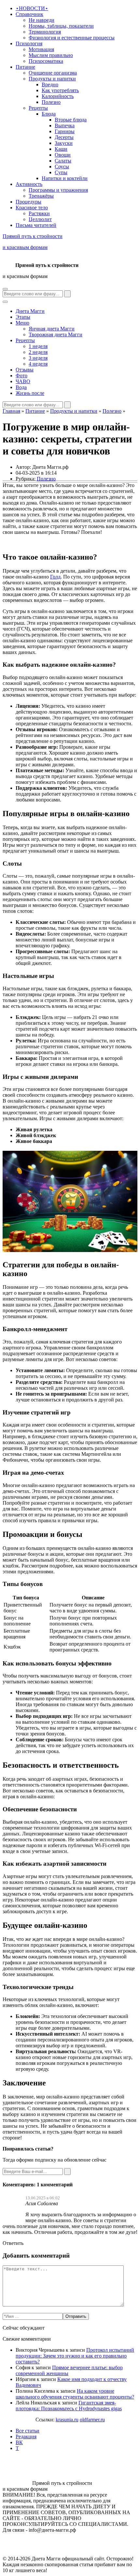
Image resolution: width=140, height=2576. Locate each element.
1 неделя (38, 346)
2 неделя (38, 352)
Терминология (45, 32)
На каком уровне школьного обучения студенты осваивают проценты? (75, 2394)
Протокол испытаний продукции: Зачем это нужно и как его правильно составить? (75, 2356)
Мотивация (41, 49)
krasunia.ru (67, 2420)
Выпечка (65, 125)
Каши (61, 149)
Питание (25, 67)
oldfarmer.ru (92, 2420)
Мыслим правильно (51, 55)
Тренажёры (41, 196)
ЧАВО (23, 381)
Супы (61, 172)
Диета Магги (30, 311)
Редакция (26, 2437)
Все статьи (28, 2431)
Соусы (62, 167)
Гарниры (65, 131)
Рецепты (38, 108)
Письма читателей (36, 225)
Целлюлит (40, 219)
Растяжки (39, 213)
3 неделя (38, 358)
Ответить (13, 2243)
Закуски (64, 143)
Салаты (63, 161)
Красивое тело (32, 208)
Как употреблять (60, 90)
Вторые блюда (71, 120)
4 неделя (38, 364)
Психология (29, 43)
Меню (22, 323)
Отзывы (25, 370)
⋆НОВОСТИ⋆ (32, 8)
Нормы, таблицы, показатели (61, 26)
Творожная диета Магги (56, 334)
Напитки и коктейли (65, 178)
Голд (55, 577)
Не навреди (42, 20)
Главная (11, 411)
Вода (21, 387)
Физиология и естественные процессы (72, 38)
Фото (21, 376)
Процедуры (28, 202)
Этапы (23, 317)
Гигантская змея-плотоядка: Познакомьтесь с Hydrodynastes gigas (69, 2406)
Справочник (29, 14)
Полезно (51, 102)
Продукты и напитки (52, 79)
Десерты (64, 137)
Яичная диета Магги (52, 329)
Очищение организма (53, 73)
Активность (29, 184)
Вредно (50, 84)
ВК (19, 2442)
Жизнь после (30, 393)
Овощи (63, 155)
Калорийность (58, 96)
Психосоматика (46, 61)
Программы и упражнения (58, 190)
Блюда (49, 114)
